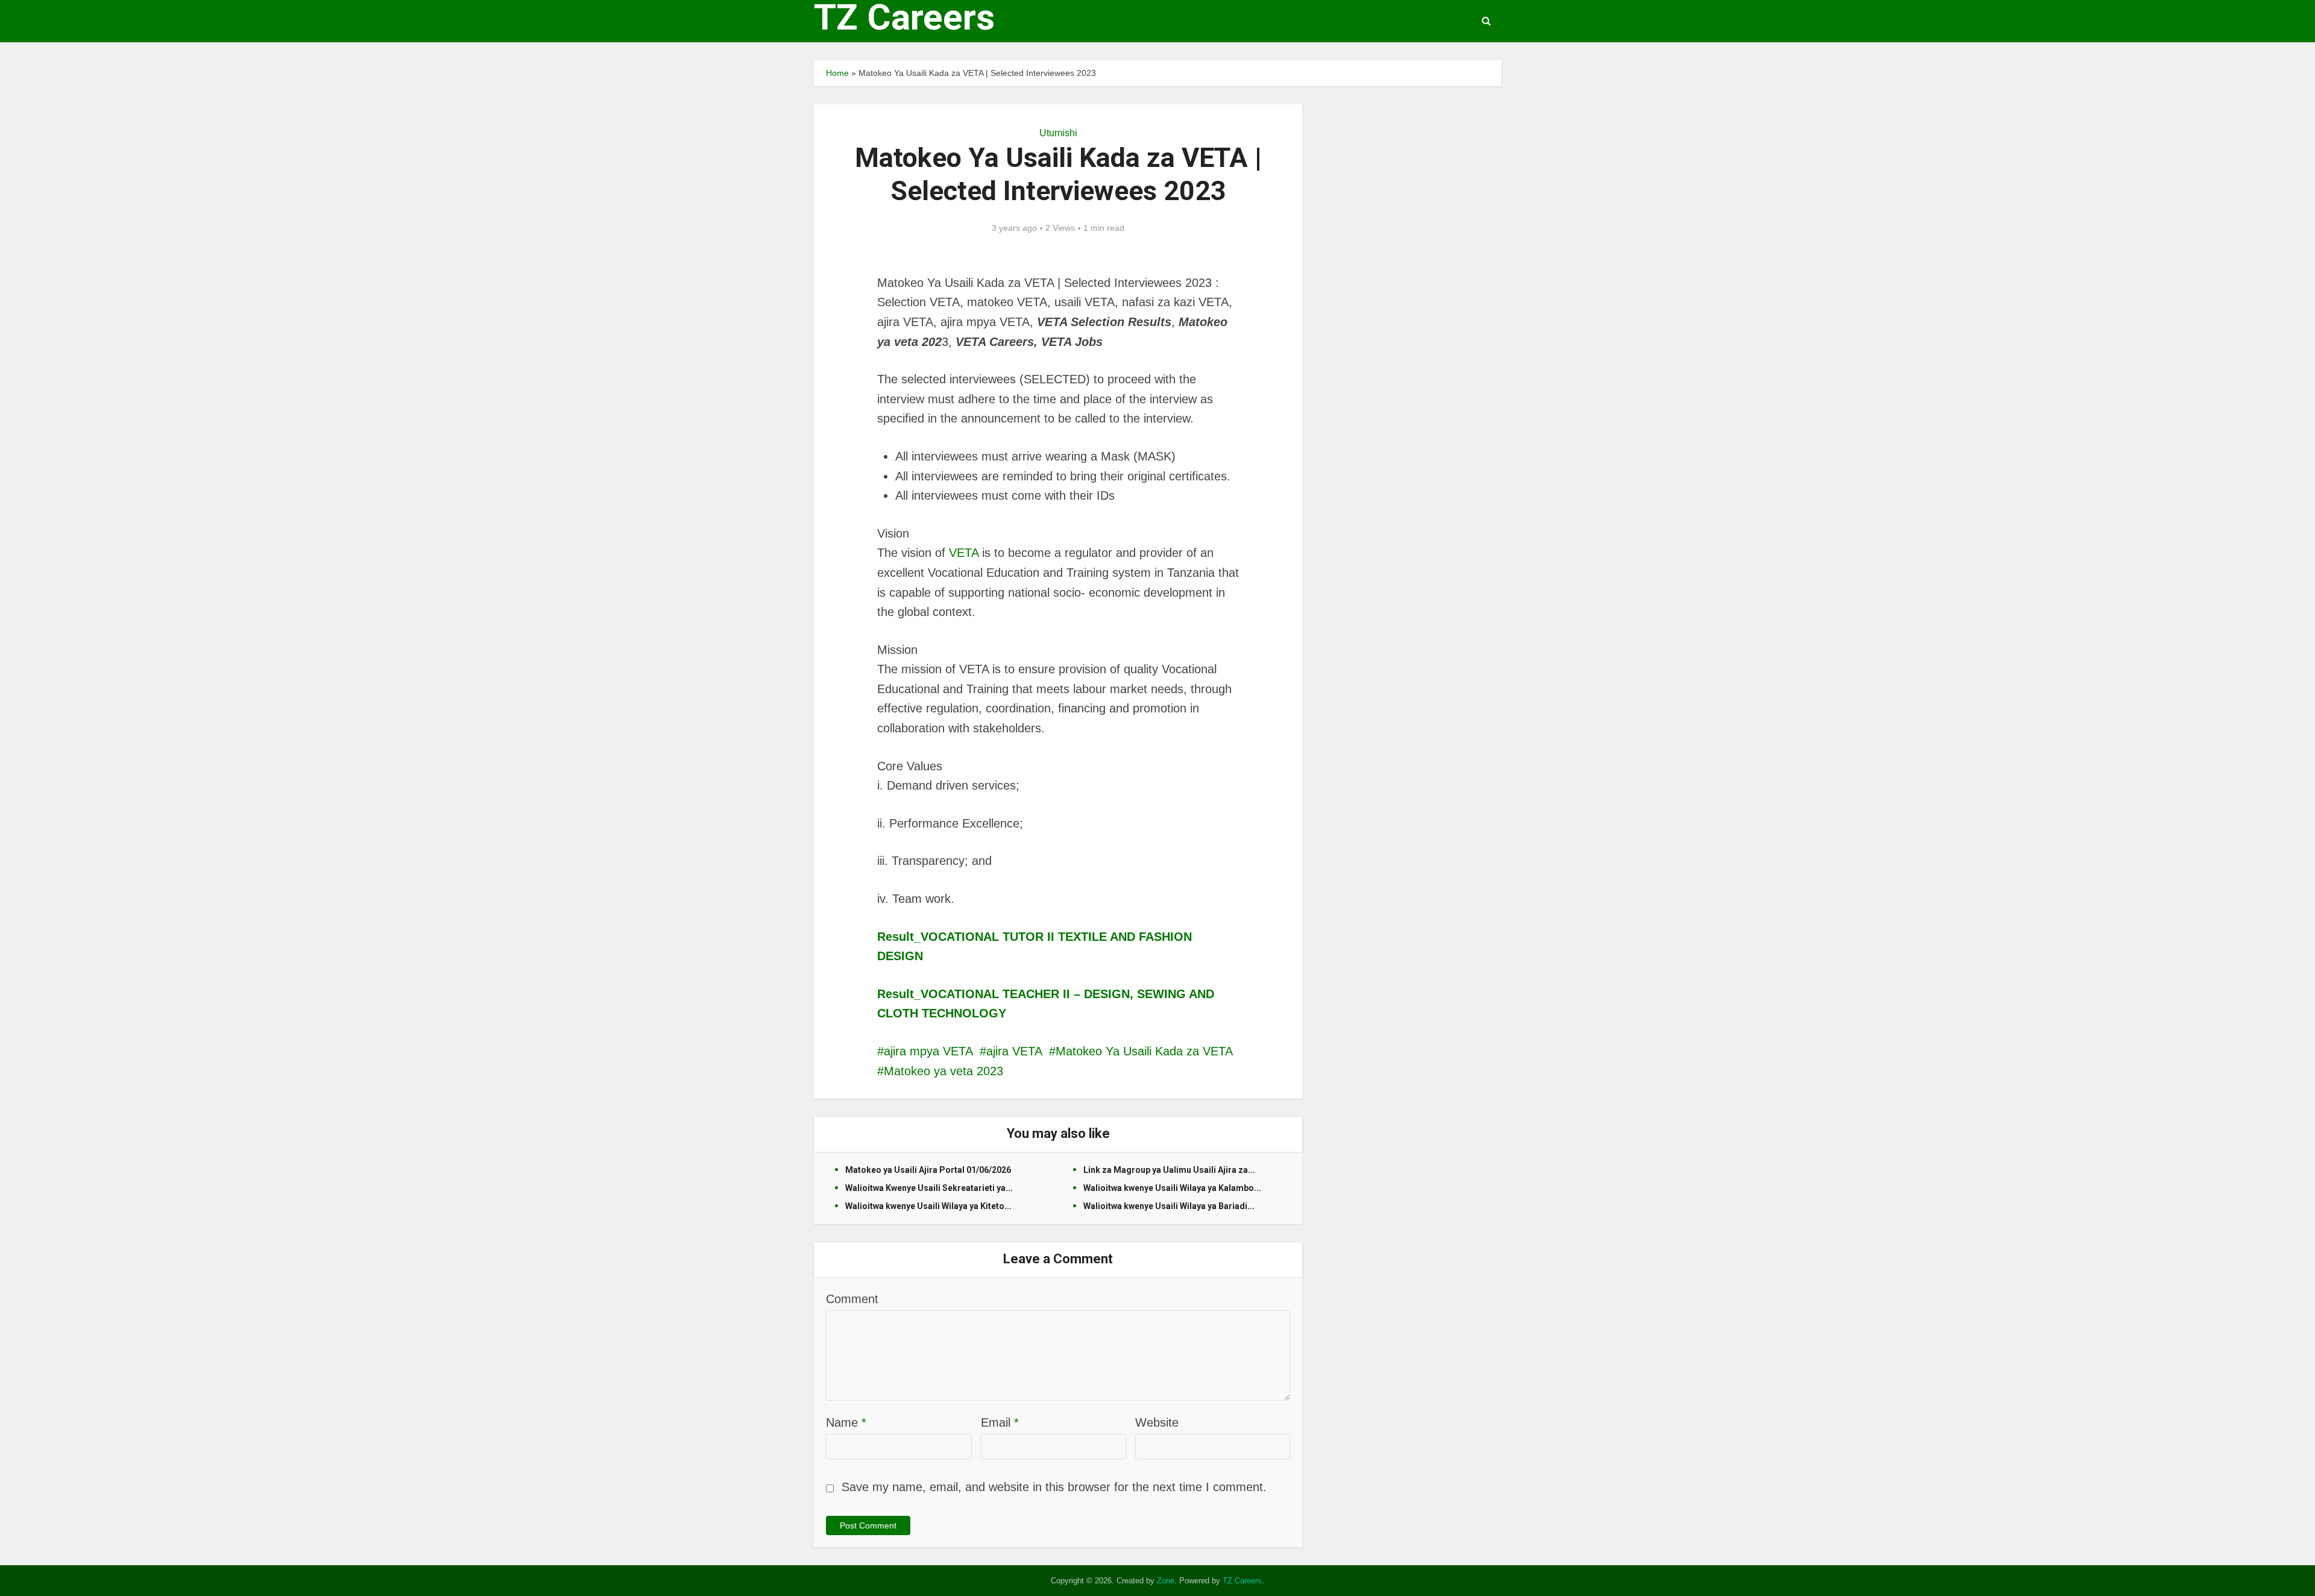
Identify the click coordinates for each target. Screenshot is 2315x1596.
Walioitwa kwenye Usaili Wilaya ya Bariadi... (1169, 1206)
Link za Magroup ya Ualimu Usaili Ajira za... (1169, 1170)
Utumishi (1058, 133)
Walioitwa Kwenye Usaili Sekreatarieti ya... (929, 1188)
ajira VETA (1014, 1051)
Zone (1166, 1581)
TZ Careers (904, 17)
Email (1000, 1422)
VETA (964, 553)
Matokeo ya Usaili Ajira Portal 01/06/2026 (928, 1170)
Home (837, 73)
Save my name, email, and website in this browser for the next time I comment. (1054, 1487)
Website (1157, 1422)
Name (846, 1422)
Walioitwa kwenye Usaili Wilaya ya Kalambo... (1172, 1188)
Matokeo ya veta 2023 (943, 1071)
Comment (852, 1299)
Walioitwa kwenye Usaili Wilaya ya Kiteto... (928, 1206)
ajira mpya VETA (928, 1051)
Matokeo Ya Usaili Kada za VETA (1144, 1051)
